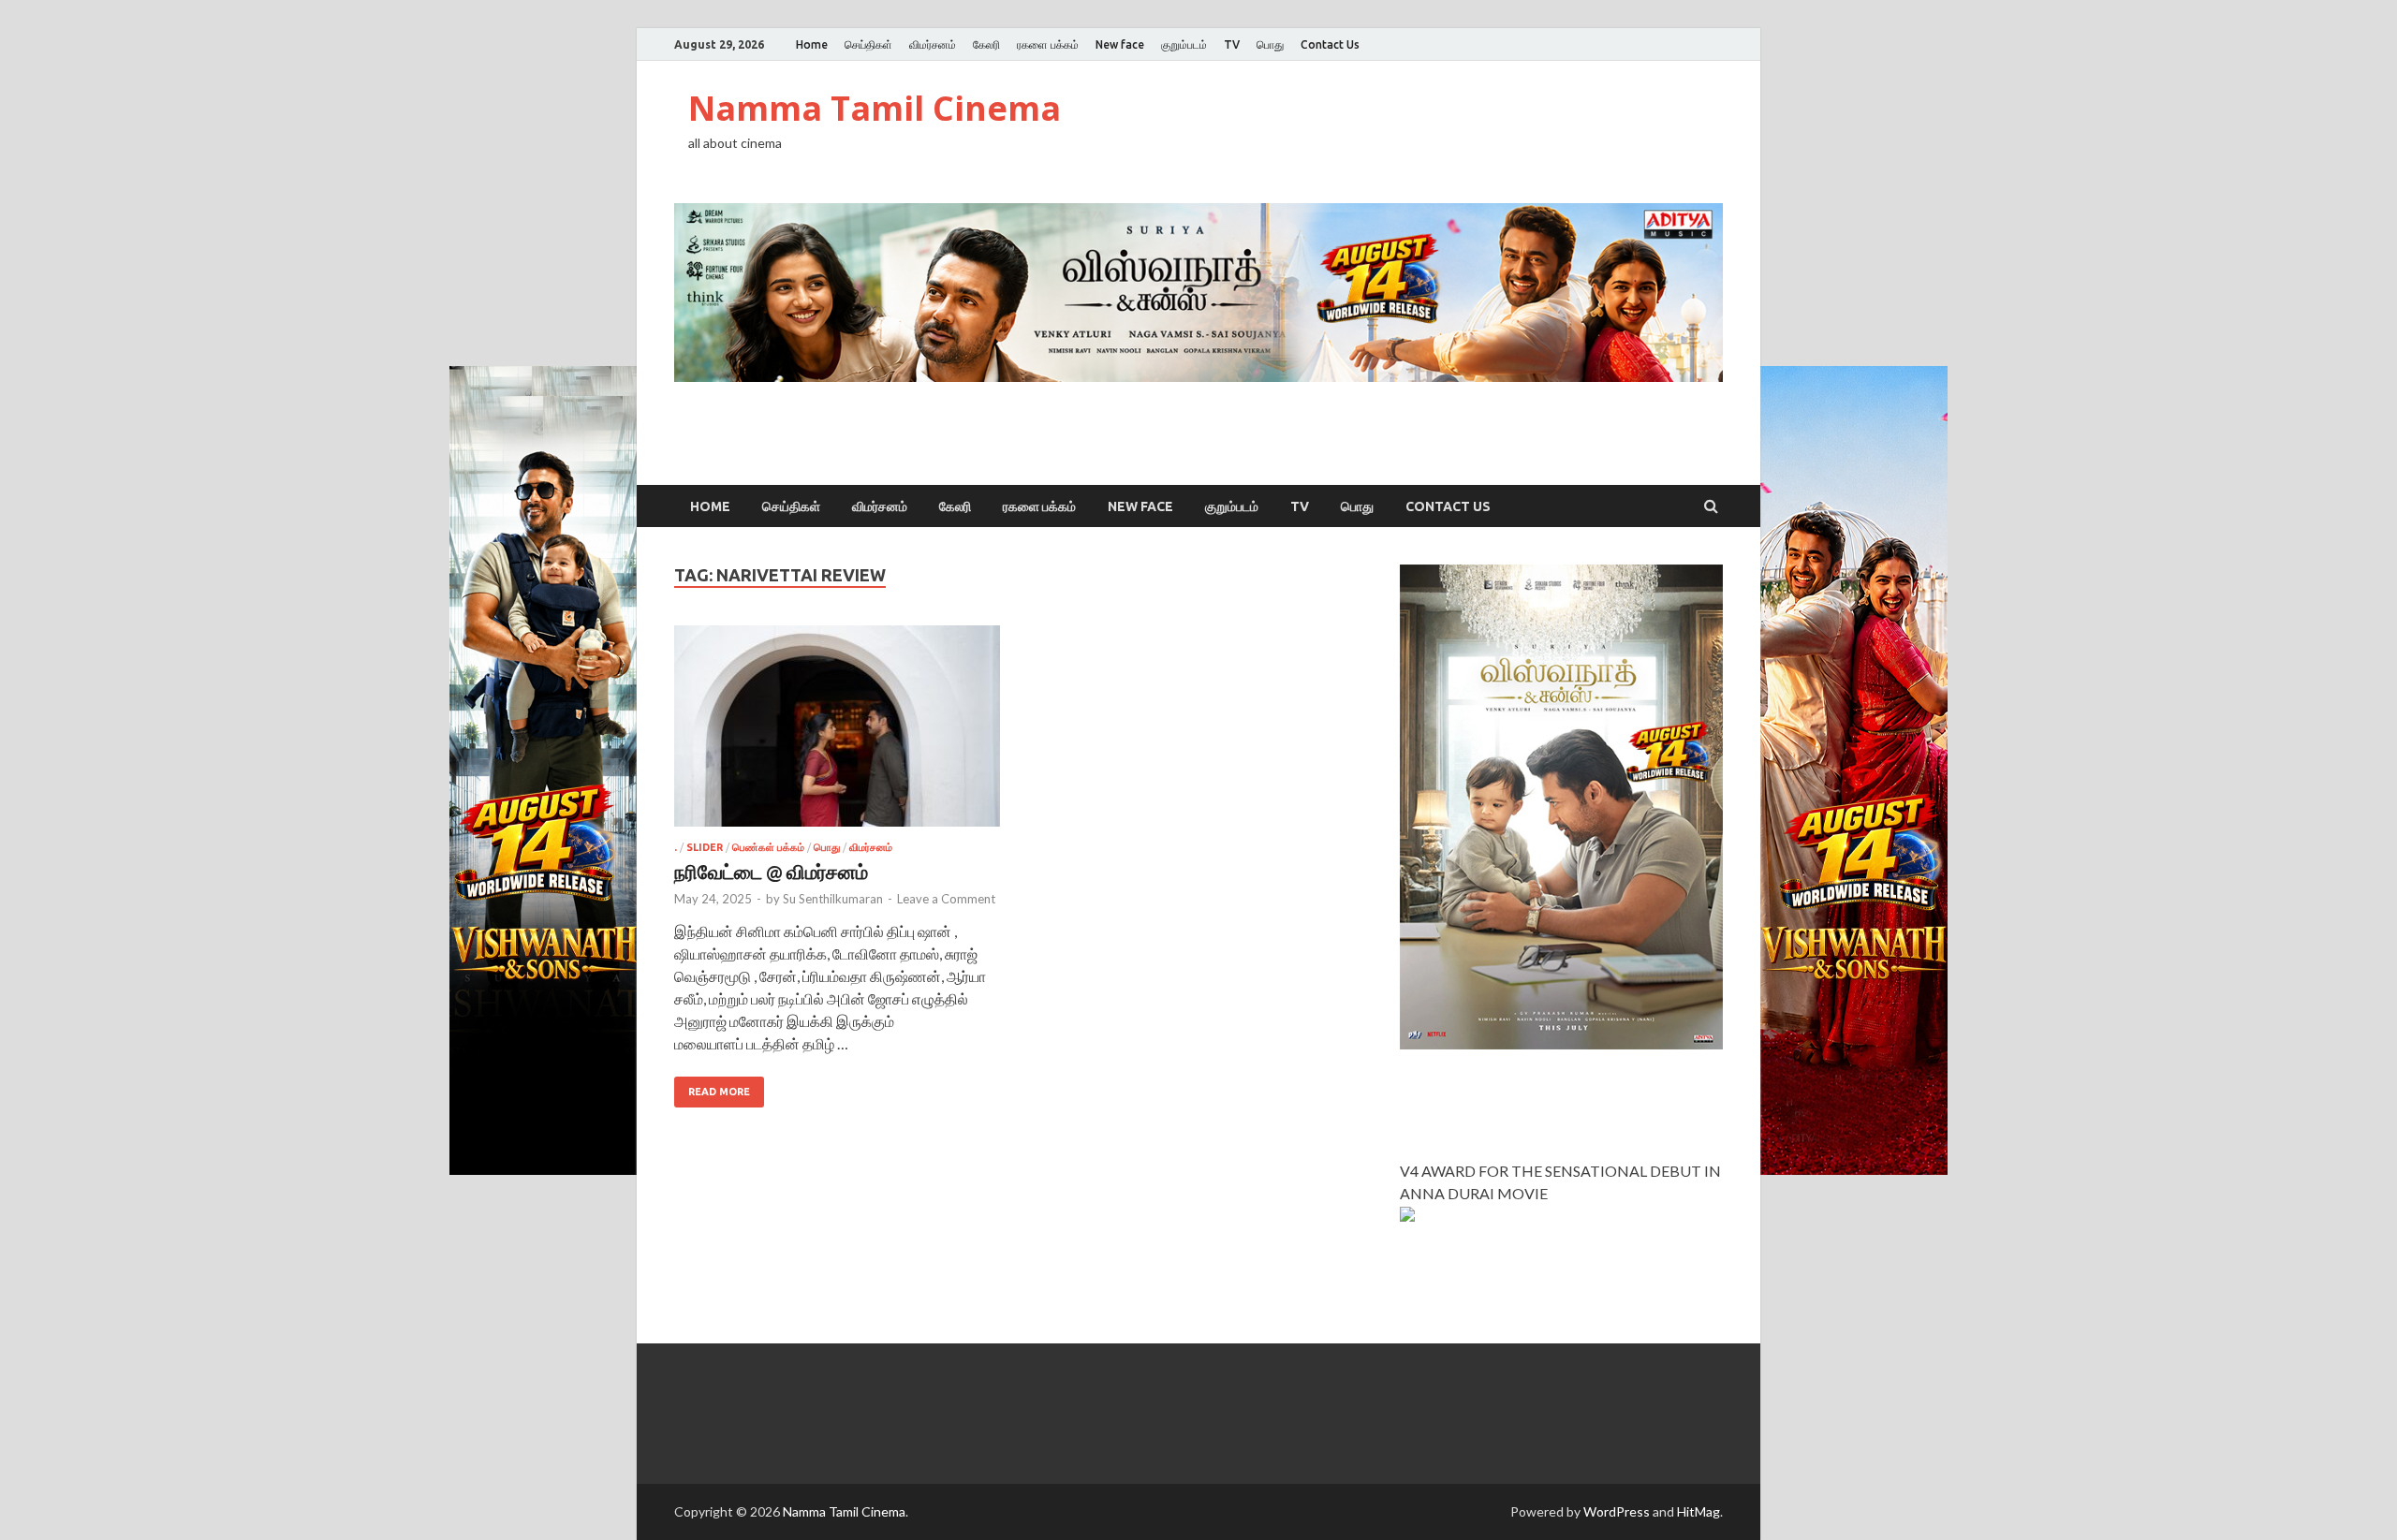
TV (1232, 44)
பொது (1270, 44)
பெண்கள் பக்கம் (768, 847)
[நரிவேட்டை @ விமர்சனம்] (837, 733)
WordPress (1617, 1511)
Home (812, 44)
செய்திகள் (868, 44)
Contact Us (1330, 44)
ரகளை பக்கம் (1048, 44)
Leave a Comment (946, 899)
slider (705, 847)
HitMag (1698, 1511)
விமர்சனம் (933, 44)
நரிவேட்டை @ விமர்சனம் (771, 871)
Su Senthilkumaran (833, 899)
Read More (719, 1092)
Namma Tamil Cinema (875, 108)
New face (1120, 44)
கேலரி (986, 44)
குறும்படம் (1184, 44)
